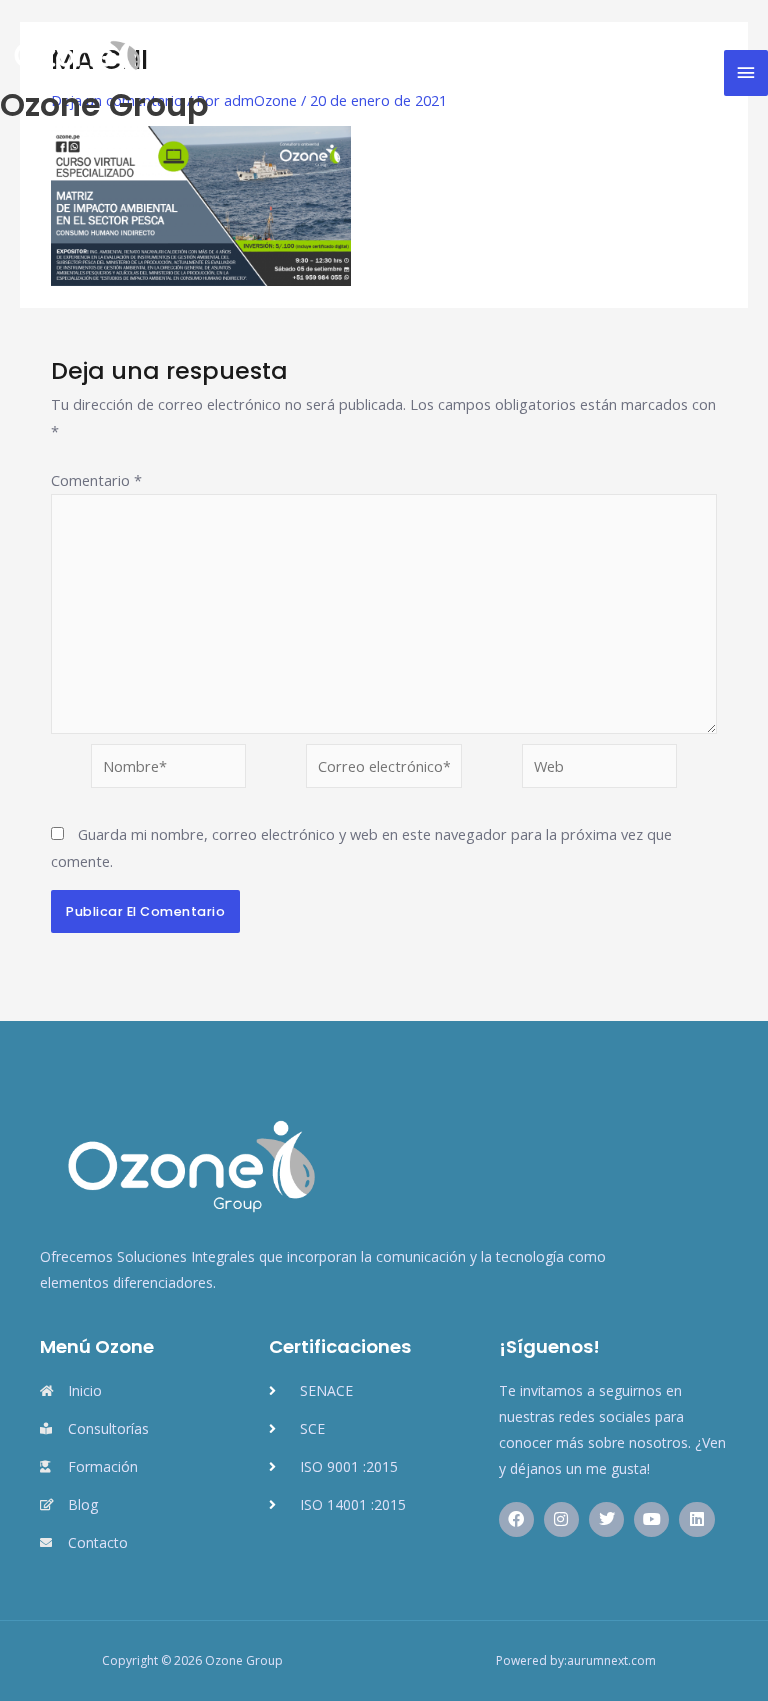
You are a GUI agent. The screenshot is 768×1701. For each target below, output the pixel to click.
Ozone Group (104, 104)
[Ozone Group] (75, 54)
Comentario (96, 480)
